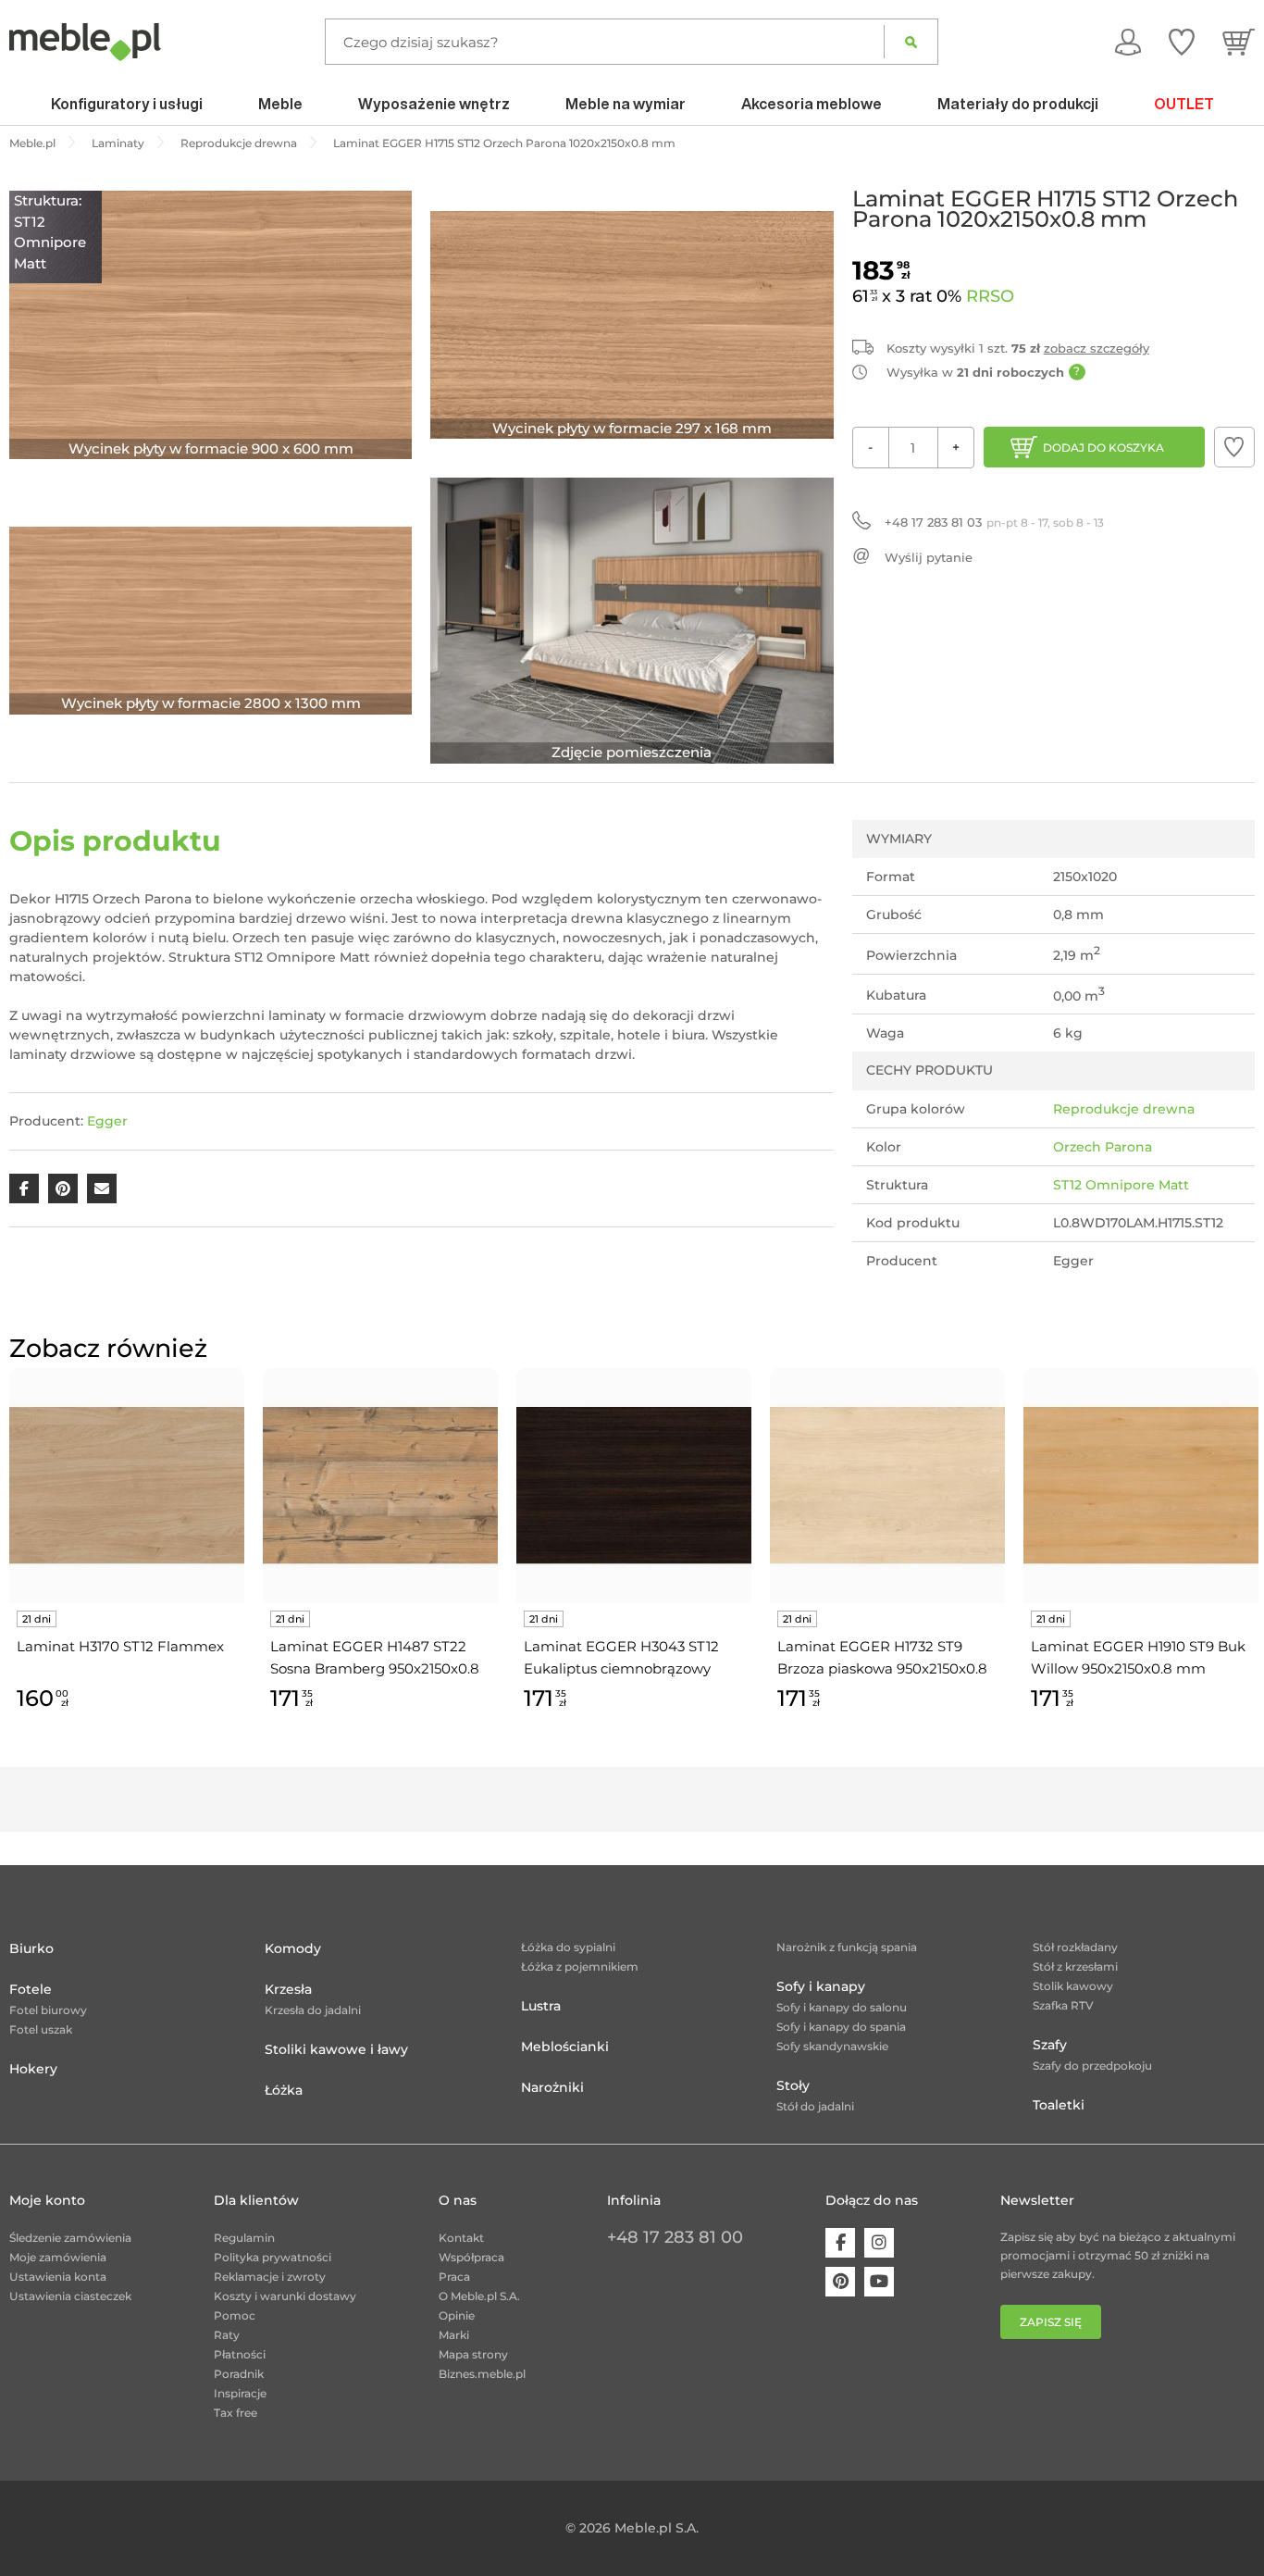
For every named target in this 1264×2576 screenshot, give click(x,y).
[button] (1234, 447)
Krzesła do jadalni (313, 2010)
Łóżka (284, 2090)
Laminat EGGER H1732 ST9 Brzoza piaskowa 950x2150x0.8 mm (882, 1659)
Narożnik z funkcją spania (847, 1947)
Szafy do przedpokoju (1092, 2066)
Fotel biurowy (48, 2010)
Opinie (457, 2315)
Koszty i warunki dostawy (285, 2296)
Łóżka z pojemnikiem (580, 1966)
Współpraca (471, 2257)
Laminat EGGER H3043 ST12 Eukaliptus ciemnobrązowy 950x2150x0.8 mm (621, 1659)
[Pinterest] (840, 2282)
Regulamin (244, 2238)
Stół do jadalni (815, 2106)
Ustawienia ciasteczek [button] (70, 2296)
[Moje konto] (1128, 42)
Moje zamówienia (58, 2257)
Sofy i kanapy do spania (841, 2027)
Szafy (1050, 2045)
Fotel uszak (41, 2029)
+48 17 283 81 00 (675, 2237)
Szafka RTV (1063, 2005)
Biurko (31, 1948)
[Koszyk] (1239, 42)
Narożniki (552, 2087)
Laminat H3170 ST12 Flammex (120, 1646)
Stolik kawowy (1073, 1986)
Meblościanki (565, 2047)
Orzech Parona (1103, 1147)
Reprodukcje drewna (1124, 1109)
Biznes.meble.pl (482, 2374)
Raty (227, 2335)
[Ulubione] (1182, 42)
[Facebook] (840, 2243)
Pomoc (235, 2315)
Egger (107, 1121)
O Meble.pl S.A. (479, 2296)
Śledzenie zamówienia (70, 2238)
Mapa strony (473, 2354)
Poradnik (239, 2374)
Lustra (541, 2006)
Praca (454, 2277)
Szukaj (911, 42)
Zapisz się (1051, 2322)
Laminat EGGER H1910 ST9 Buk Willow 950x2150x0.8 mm (1138, 1657)
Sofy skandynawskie (832, 2046)
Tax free (235, 2413)
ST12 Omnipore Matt (1121, 1185)
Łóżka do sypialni (568, 1947)
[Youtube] (879, 2282)
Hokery (33, 2069)
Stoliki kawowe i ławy (336, 2049)
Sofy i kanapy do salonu (842, 2007)
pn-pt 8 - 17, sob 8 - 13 (994, 522)
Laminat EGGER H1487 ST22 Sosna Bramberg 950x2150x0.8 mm (375, 1659)
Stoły (793, 2085)
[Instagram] (879, 2243)
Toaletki (1059, 2105)
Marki (454, 2335)
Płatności (240, 2354)
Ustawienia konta (58, 2277)
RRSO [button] (990, 296)
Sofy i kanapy (821, 1986)
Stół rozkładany (1075, 1947)
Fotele (31, 1989)
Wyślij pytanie (929, 557)
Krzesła (288, 1989)
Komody (293, 1948)
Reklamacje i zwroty (270, 2277)
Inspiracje (240, 2393)
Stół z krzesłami (1075, 1966)
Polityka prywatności (273, 2257)
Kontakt (461, 2238)
